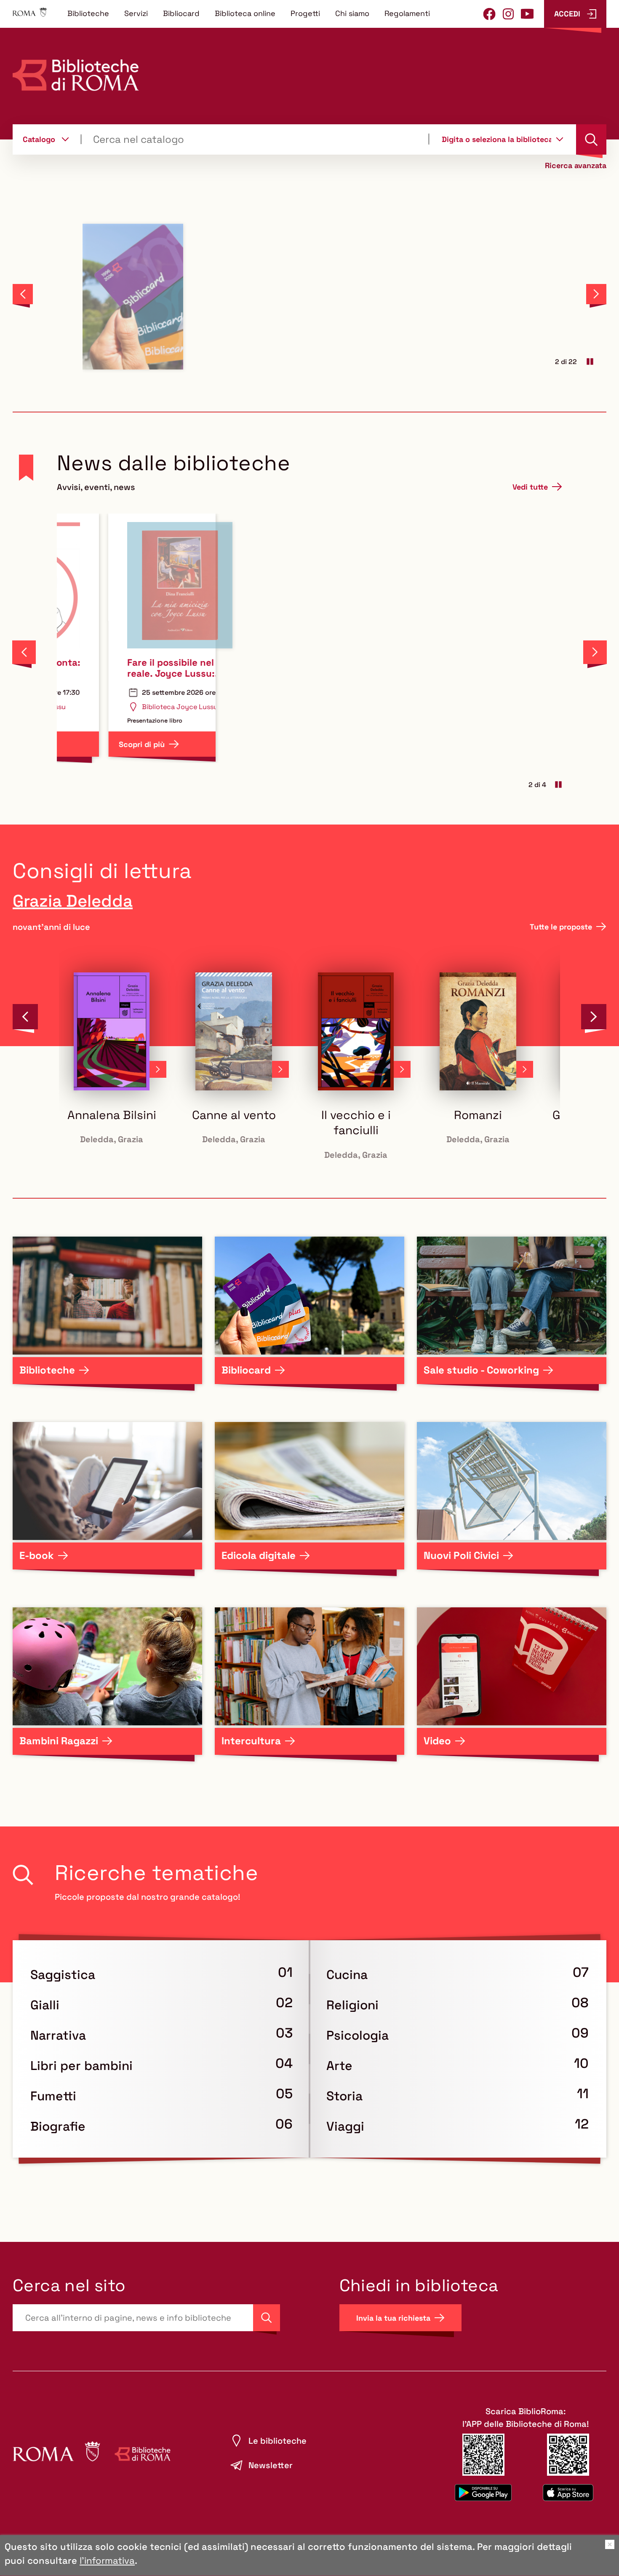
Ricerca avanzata (576, 166)
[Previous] (23, 294)
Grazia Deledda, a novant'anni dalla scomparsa (472, 668)
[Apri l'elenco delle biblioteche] (560, 139)
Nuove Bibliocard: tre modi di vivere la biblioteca (453, 240)
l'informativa (107, 2560)
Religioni (352, 2005)
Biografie (58, 2126)
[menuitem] (88, 13)
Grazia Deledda (73, 901)
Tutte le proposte (561, 927)
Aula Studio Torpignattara (312, 695)
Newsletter (271, 2465)
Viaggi (345, 2126)
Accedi (567, 14)
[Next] (596, 294)
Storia (344, 2096)
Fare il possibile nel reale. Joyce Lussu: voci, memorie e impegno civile (124, 668)
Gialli (45, 2005)
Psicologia (358, 2035)
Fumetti (53, 2096)
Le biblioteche (277, 2441)
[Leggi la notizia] (169, 297)
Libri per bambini (81, 2066)
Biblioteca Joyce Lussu (133, 707)
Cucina (347, 1975)
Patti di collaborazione (307, 662)
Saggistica (63, 1975)
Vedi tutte (530, 487)
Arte (339, 2066)
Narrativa (58, 2035)
